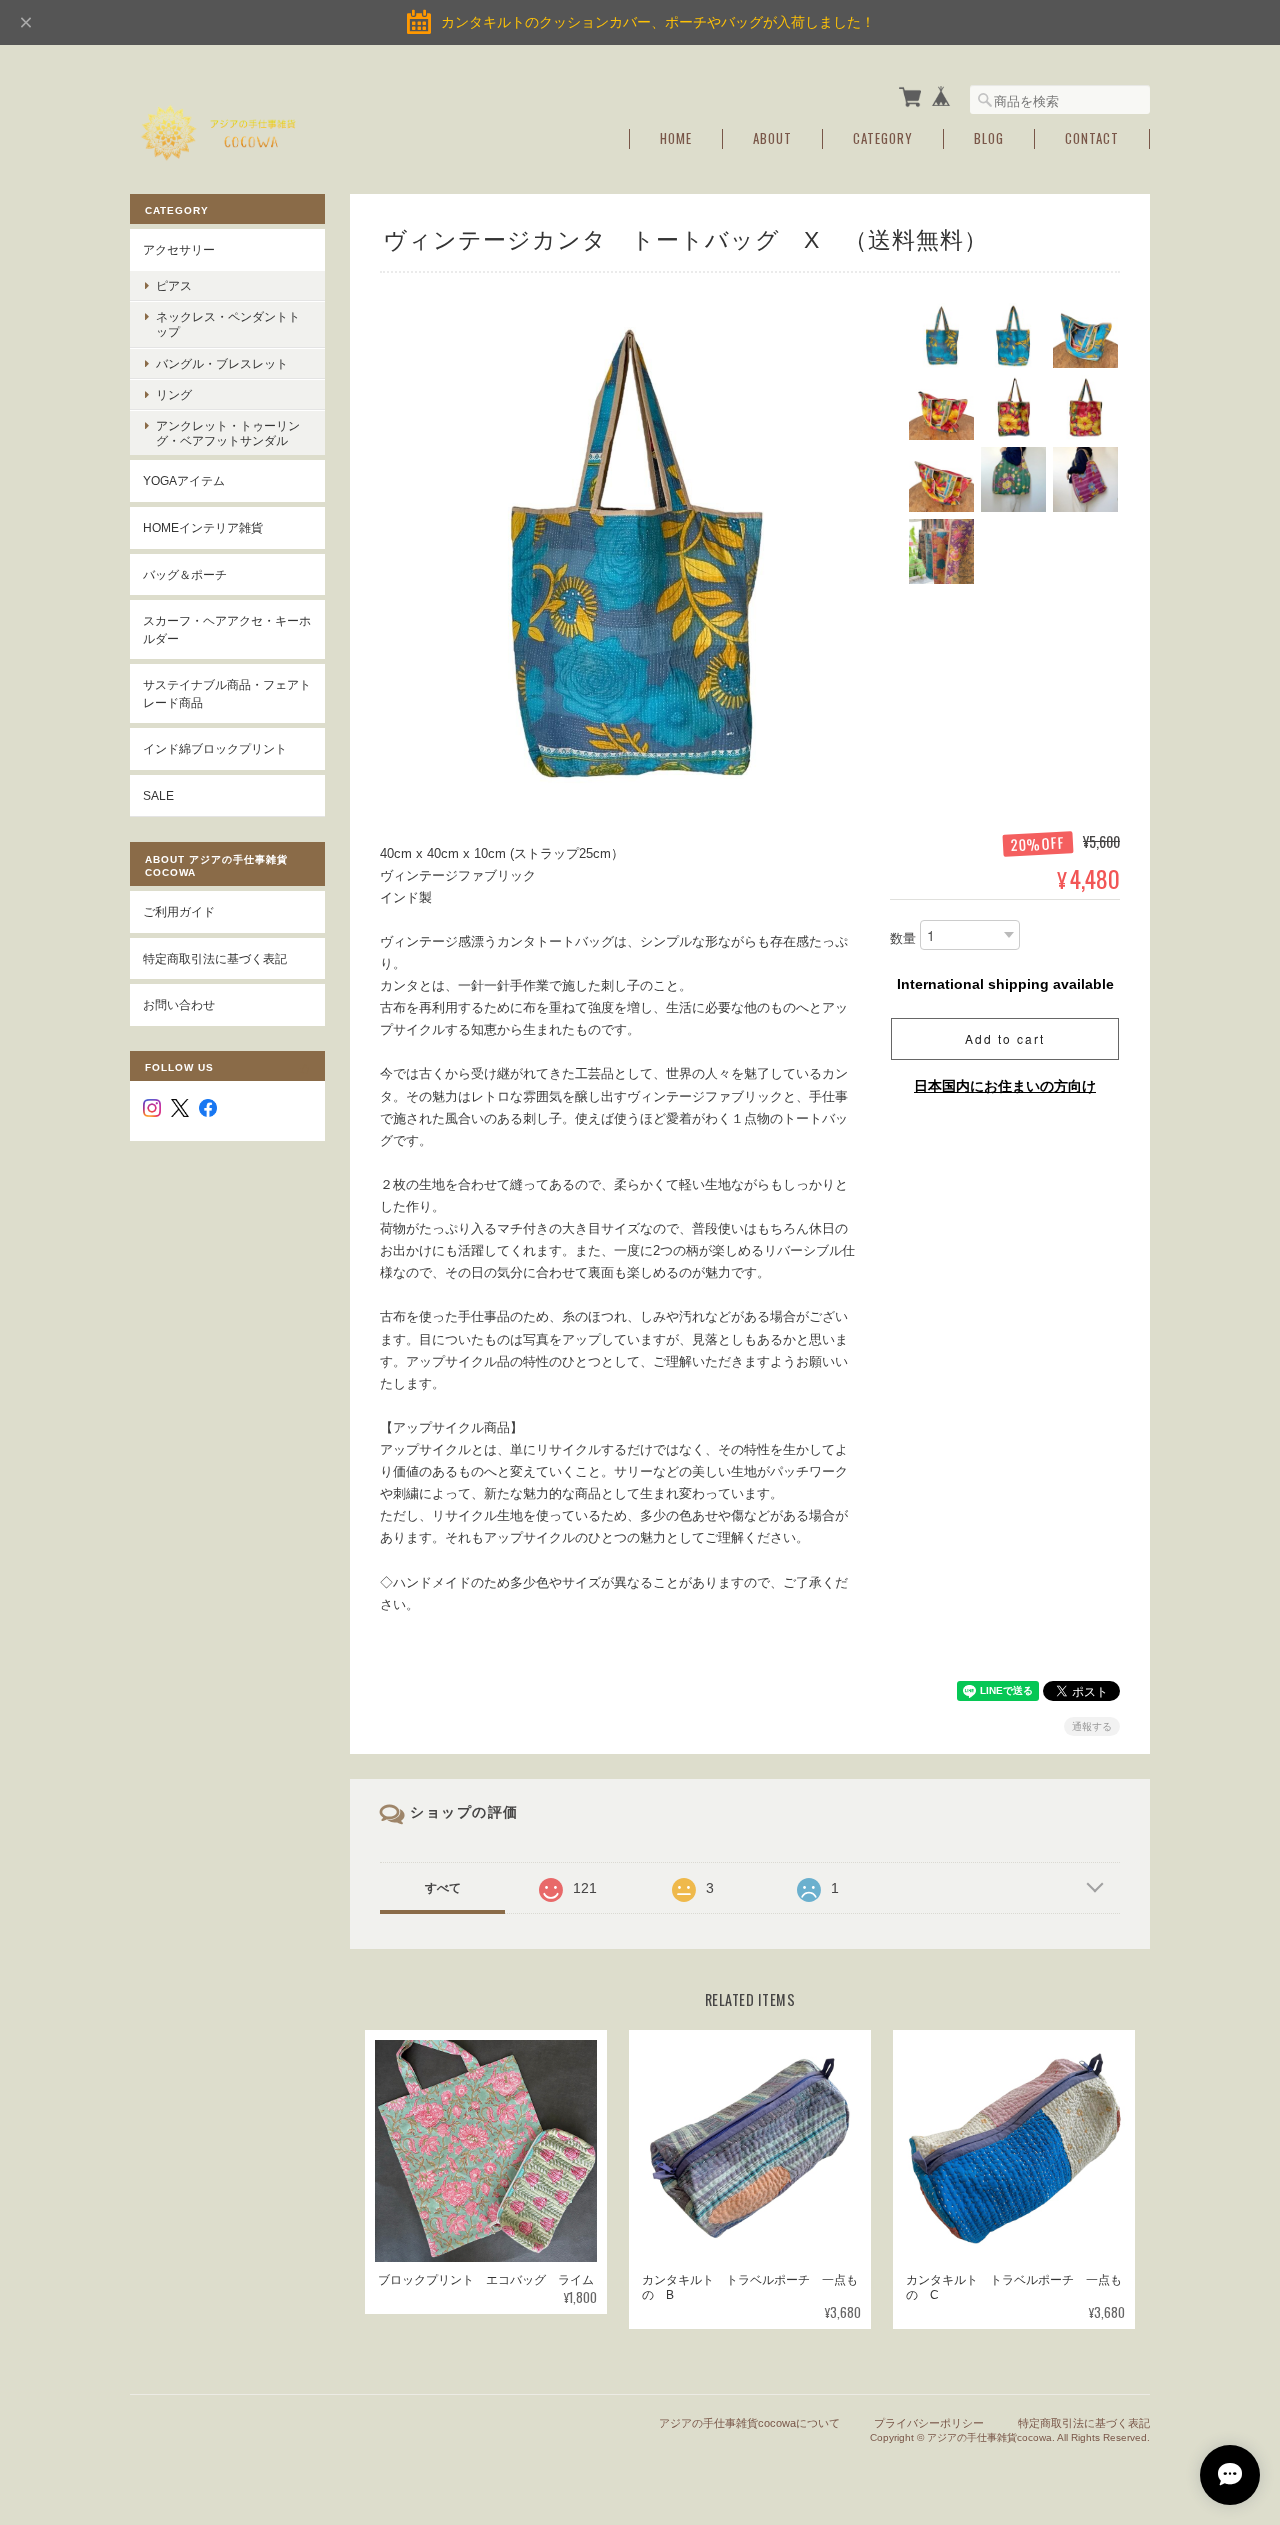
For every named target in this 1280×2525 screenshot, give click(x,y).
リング (174, 394)
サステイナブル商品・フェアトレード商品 (227, 693)
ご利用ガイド (179, 911)
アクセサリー (179, 249)
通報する (1092, 1726)
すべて (443, 1888)
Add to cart (1005, 1038)
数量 (903, 938)
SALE (158, 795)
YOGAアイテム (184, 480)
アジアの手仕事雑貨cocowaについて (749, 2423)
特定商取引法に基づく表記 (215, 958)
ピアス (174, 285)
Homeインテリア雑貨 (203, 527)
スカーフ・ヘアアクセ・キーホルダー (227, 629)
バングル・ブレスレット (222, 363)
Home (676, 138)
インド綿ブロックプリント (215, 748)
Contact (1092, 138)
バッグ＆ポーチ (185, 574)
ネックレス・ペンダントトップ (228, 324)
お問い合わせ (179, 1004)
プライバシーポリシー (929, 2423)
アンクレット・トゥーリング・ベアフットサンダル (228, 433)
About (772, 138)
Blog (989, 138)
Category (883, 138)
